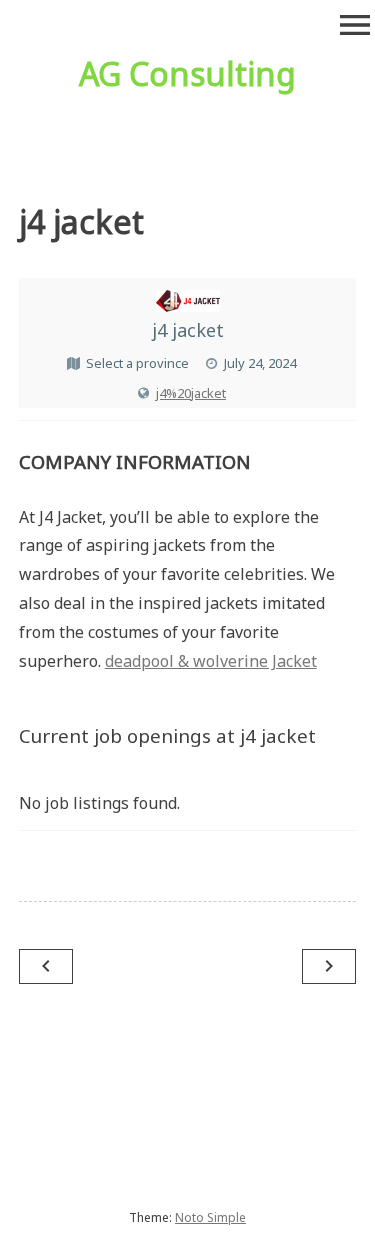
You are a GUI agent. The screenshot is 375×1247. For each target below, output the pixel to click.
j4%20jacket (191, 393)
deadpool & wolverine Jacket (211, 661)
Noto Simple (210, 1217)
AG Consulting (187, 73)
